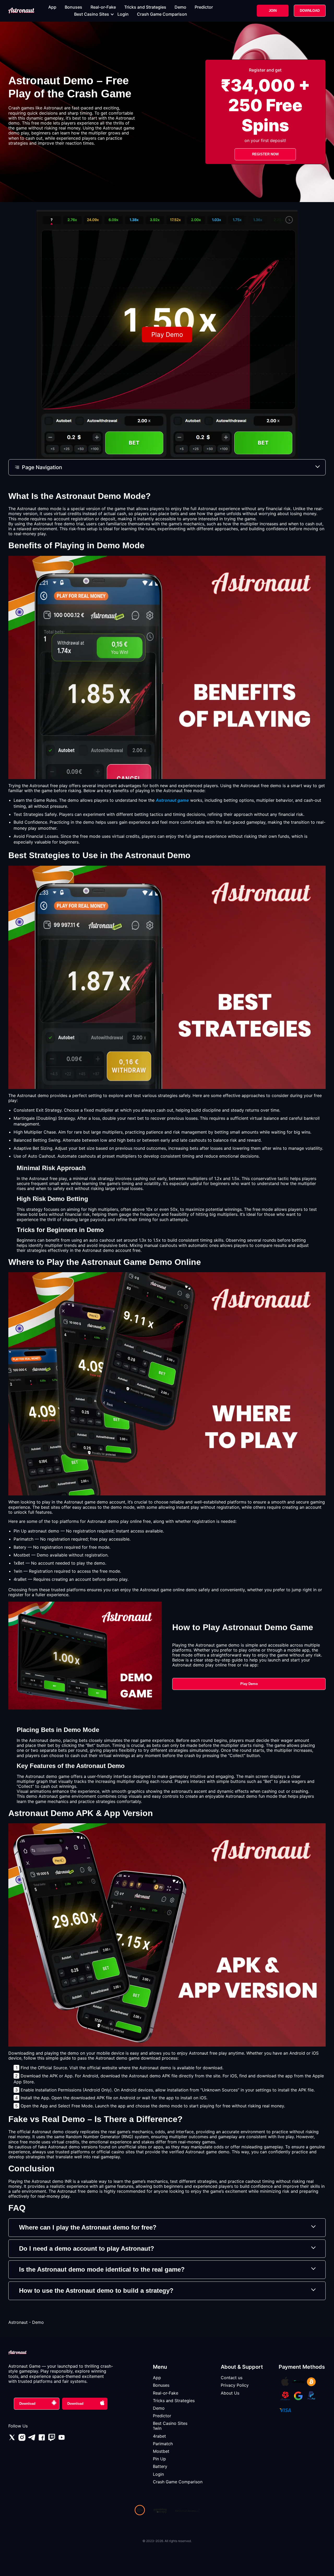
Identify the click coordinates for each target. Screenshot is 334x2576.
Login (123, 14)
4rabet (159, 2436)
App (52, 7)
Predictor (204, 7)
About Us (230, 2393)
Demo (180, 7)
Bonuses (73, 7)
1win (157, 2428)
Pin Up (159, 2459)
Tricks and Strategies (145, 7)
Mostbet (161, 2451)
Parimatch (163, 2444)
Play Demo (249, 1684)
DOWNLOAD (310, 11)
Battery (160, 2466)
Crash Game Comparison (162, 14)
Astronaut (18, 2322)
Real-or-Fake (103, 7)
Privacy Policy (235, 2385)
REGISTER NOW (265, 154)
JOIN (273, 11)
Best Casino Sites (92, 14)
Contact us (232, 2378)
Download (27, 2404)
